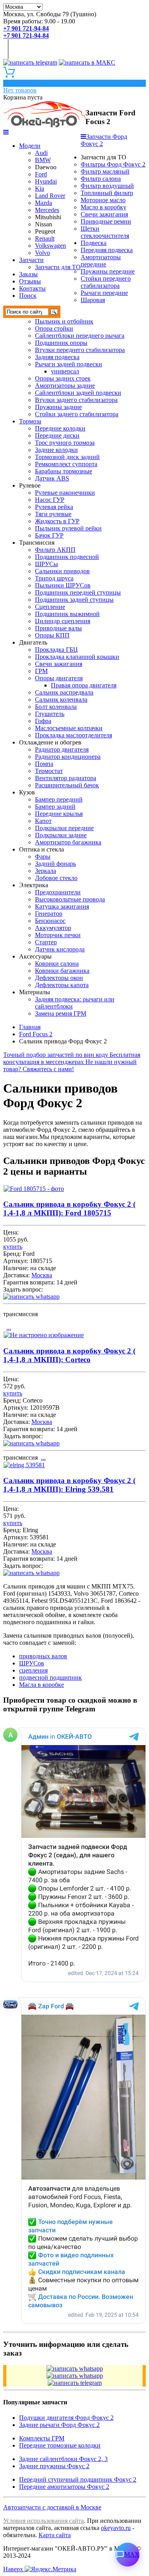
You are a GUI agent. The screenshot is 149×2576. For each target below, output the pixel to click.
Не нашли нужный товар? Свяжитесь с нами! (70, 1065)
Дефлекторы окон (59, 978)
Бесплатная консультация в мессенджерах (72, 1058)
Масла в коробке (42, 1685)
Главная (30, 1027)
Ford (41, 174)
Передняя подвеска (107, 250)
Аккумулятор (53, 928)
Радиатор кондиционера (68, 757)
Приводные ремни (106, 221)
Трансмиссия (37, 543)
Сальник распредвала (64, 692)
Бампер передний (59, 799)
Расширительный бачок (67, 785)
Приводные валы (58, 628)
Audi (41, 153)
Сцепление (50, 607)
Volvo (43, 253)
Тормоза (30, 421)
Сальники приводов (62, 571)
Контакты (32, 288)
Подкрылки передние (64, 828)
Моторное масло (103, 200)
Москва (42, 1275)
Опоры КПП (52, 635)
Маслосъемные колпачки (69, 728)
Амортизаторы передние (101, 261)
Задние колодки (56, 450)
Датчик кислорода (60, 949)
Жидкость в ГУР (57, 521)
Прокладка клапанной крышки (77, 657)
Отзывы (30, 281)
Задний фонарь (55, 864)
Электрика (34, 885)
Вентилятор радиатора (66, 778)
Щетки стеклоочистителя (105, 232)
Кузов (27, 792)
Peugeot (45, 231)
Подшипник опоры (61, 343)
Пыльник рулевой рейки (68, 528)
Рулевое (30, 485)
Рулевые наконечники (65, 493)
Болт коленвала (56, 707)
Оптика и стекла (42, 849)
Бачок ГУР (49, 535)
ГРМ (41, 671)
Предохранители (58, 892)
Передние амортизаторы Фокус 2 (64, 2487)
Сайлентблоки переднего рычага (80, 336)
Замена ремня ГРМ (61, 1013)
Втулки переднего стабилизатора (80, 350)
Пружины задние (58, 407)
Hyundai (46, 181)
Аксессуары (35, 956)
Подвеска (94, 243)
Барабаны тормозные (64, 471)
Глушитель (50, 714)
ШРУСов (32, 1663)
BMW (43, 160)
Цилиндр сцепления (63, 621)
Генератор (49, 914)
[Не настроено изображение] (44, 1335)
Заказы (28, 274)
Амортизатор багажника (68, 842)
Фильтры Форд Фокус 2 (113, 164)
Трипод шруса (54, 578)
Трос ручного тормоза (65, 443)
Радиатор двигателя (62, 749)
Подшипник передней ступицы (78, 592)
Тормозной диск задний (67, 457)
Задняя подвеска (57, 357)
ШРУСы (46, 564)
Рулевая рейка (54, 507)
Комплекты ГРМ (42, 2438)
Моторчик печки (58, 935)
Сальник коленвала (61, 700)
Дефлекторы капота (62, 985)
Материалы (35, 992)
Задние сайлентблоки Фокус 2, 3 (63, 2459)
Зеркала (45, 871)
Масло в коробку (104, 207)
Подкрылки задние (61, 835)
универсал (65, 371)
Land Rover (50, 196)
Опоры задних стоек (63, 378)
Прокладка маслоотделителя (74, 735)
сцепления (33, 1670)
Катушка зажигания (62, 906)
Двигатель (33, 642)
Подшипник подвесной (67, 557)
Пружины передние (108, 271)
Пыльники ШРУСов (63, 585)
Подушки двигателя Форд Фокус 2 (66, 2418)
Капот (43, 821)
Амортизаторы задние (65, 386)
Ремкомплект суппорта (66, 464)
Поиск (28, 296)
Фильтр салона (101, 179)
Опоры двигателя (59, 678)
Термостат (49, 771)
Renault (45, 238)
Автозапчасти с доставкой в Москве (52, 2507)
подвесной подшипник (50, 1677)
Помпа (44, 764)
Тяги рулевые (53, 514)
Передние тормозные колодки (60, 2445)
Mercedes (47, 210)
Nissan (44, 224)
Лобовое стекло (56, 878)
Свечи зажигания (104, 214)
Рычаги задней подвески (69, 364)
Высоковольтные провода (70, 899)
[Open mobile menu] (6, 132)
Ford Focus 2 (36, 1034)
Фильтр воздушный (107, 186)
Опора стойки (54, 328)
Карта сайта (55, 2535)
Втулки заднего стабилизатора (76, 400)
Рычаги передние (104, 293)
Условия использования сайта (44, 2521)
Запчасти (31, 260)
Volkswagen (50, 246)
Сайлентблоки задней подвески (78, 393)
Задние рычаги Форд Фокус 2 (59, 2425)
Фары (43, 856)
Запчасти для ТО (58, 267)
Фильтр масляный (105, 171)
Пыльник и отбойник (64, 321)
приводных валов (43, 1656)
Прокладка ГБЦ (56, 650)
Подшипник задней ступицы (74, 600)
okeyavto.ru (116, 2528)
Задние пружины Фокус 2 (54, 2466)
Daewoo (46, 167)
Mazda (44, 203)
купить (13, 1247)
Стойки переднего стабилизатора (106, 282)
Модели (30, 146)
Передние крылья (59, 814)
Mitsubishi (48, 217)
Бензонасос (50, 921)
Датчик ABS (52, 478)
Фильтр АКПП (55, 550)
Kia (40, 189)
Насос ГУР (50, 500)
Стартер (46, 942)
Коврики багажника (62, 971)
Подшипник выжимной (67, 614)
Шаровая (93, 300)
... (9, 1327)
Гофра (43, 721)
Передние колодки (60, 428)
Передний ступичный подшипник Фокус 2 (78, 2479)
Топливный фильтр (107, 193)
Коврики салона (57, 964)
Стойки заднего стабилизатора (77, 414)
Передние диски (57, 435)
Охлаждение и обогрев (50, 742)
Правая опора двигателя (84, 685)
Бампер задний (55, 807)
